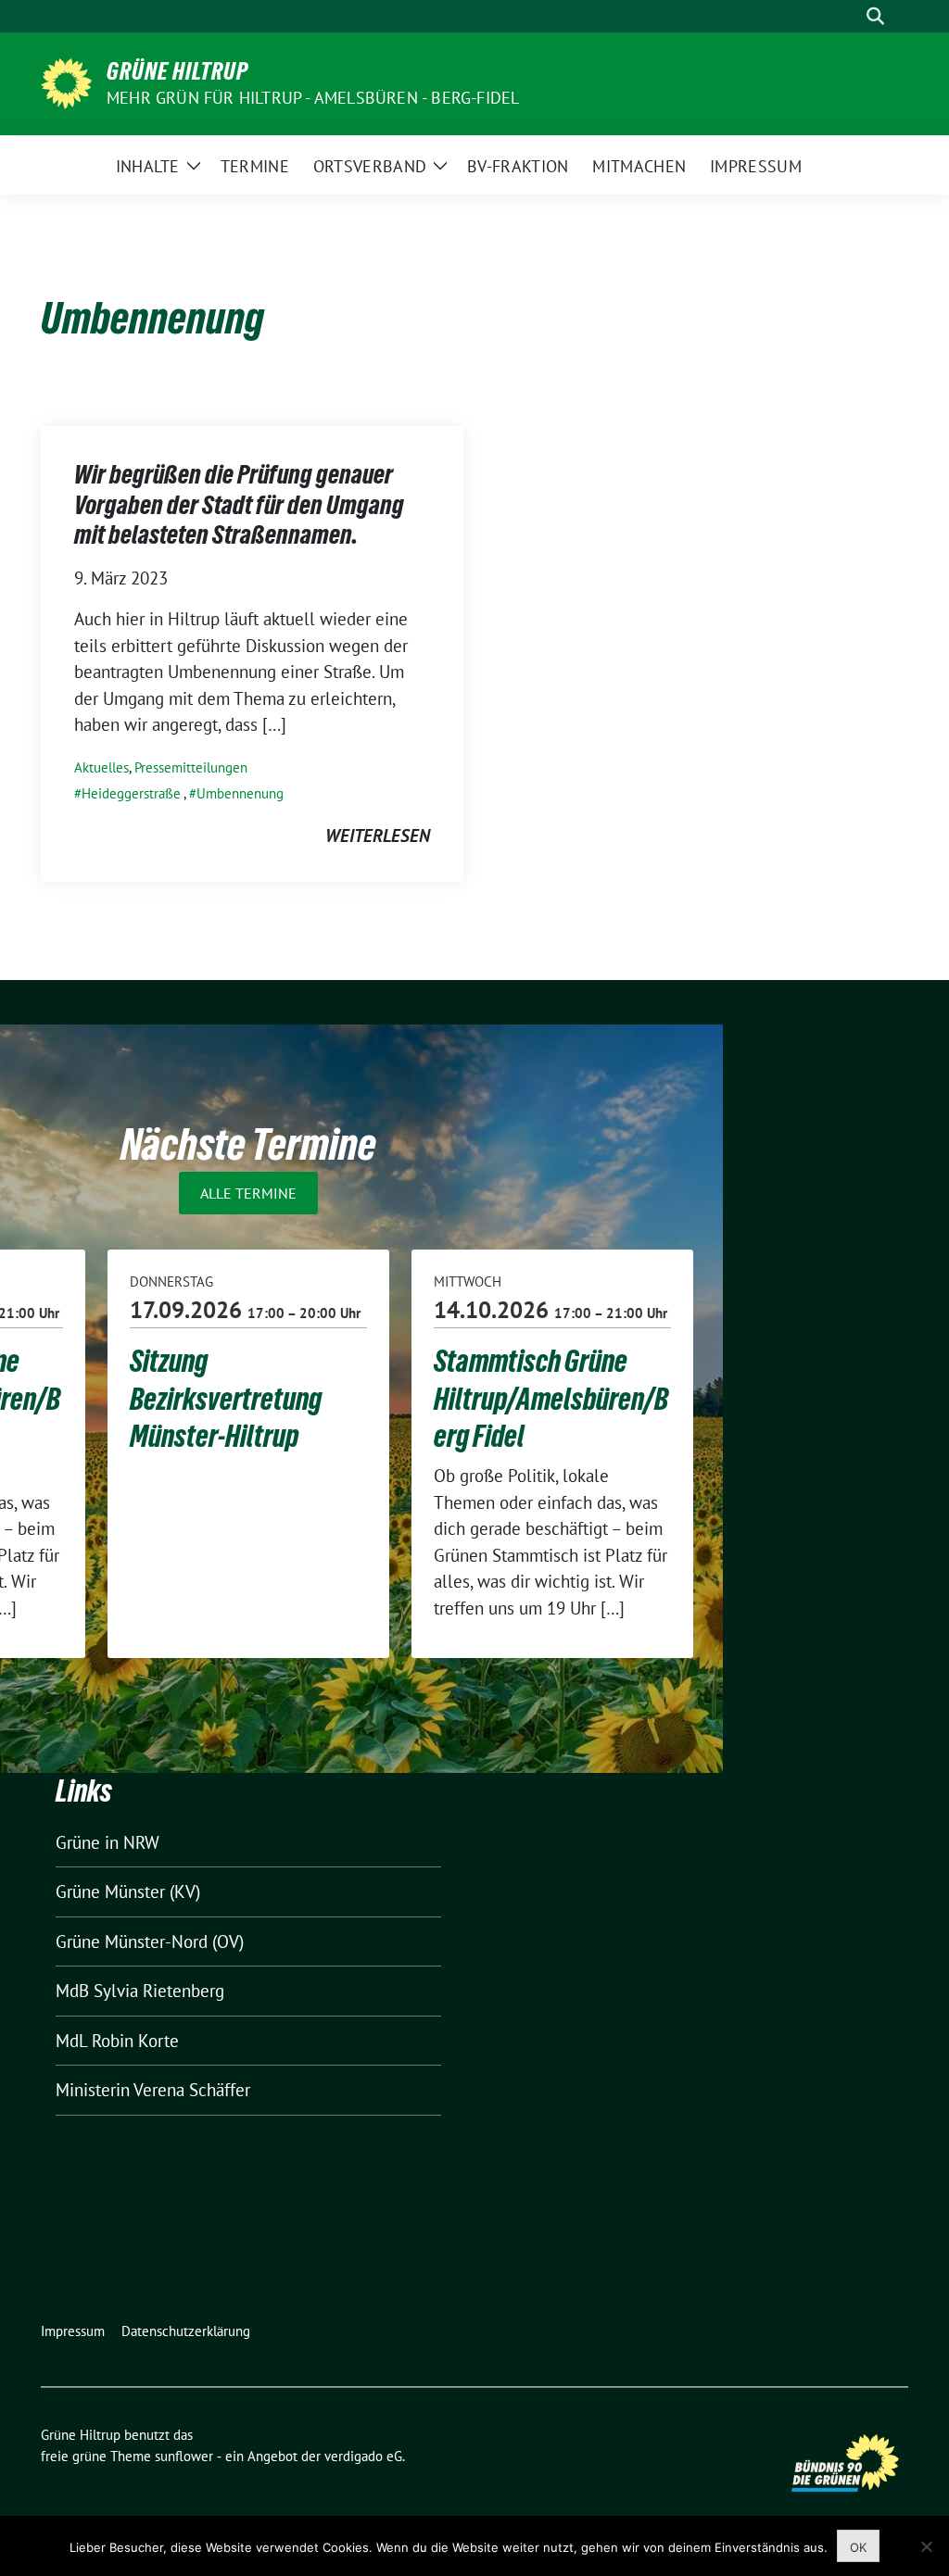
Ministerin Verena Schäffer (153, 2090)
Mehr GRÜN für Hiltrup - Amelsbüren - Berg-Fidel (313, 98)
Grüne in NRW (108, 1842)
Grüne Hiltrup (177, 71)
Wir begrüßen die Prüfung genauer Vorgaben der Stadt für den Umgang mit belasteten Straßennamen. (239, 504)
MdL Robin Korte (117, 2041)
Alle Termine (248, 1193)
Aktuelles (101, 767)
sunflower (184, 2456)
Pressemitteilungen (191, 767)
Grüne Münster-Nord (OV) (150, 1941)
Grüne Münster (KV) (128, 1891)
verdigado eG (363, 2456)
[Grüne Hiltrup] (66, 82)
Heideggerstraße (131, 793)
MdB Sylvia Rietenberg (140, 1991)
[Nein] (926, 2546)
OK (858, 2547)
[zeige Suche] (875, 16)
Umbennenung (240, 793)
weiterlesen (378, 836)
